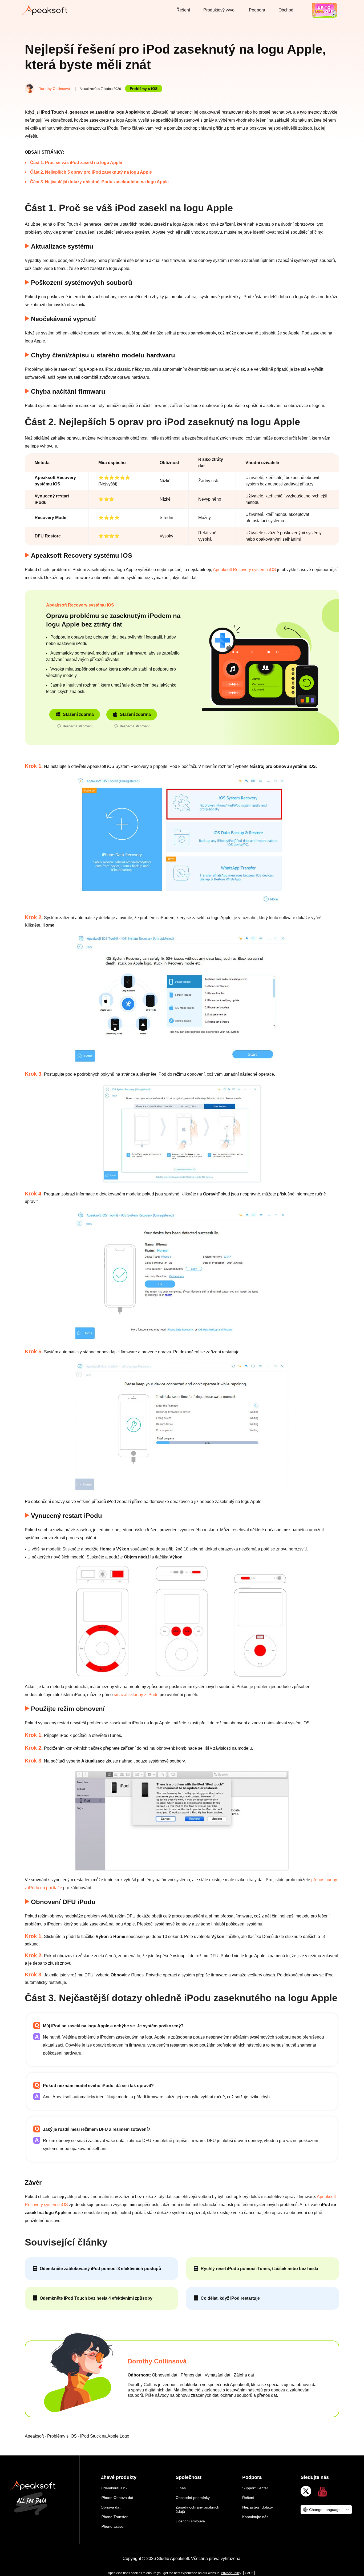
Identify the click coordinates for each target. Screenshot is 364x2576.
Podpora (257, 10)
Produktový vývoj (219, 10)
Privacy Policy (231, 2573)
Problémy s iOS (144, 89)
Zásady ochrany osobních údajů (197, 2509)
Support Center (255, 2488)
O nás (181, 2488)
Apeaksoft (34, 2436)
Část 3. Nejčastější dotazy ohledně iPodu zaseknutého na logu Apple (99, 182)
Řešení (183, 10)
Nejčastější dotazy (258, 2507)
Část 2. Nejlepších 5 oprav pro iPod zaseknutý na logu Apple (91, 172)
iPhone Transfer (114, 2517)
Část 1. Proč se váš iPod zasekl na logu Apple (76, 163)
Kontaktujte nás (255, 2517)
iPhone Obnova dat (117, 2498)
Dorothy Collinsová (54, 89)
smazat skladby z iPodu (136, 1695)
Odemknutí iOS (114, 2488)
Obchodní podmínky (193, 2498)
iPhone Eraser (113, 2526)
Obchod (286, 10)
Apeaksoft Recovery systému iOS (244, 570)
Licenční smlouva (190, 2521)
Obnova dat (111, 2507)
